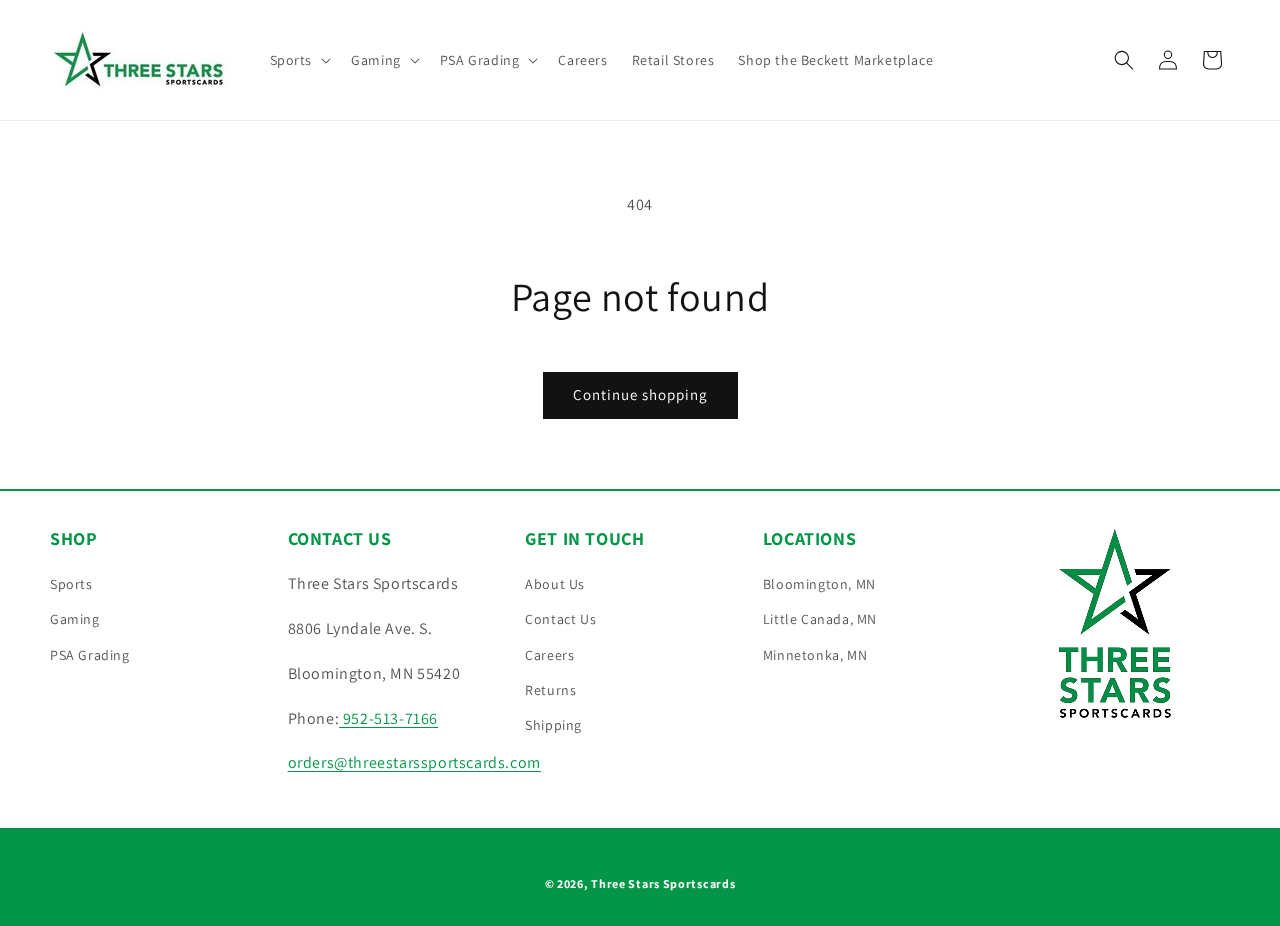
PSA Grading (90, 655)
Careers (549, 655)
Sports (71, 584)
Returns (550, 690)
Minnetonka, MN (815, 655)
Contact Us (560, 619)
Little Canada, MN (820, 619)
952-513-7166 (388, 718)
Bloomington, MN (819, 584)
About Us (555, 584)
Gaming (75, 619)
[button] (299, 60)
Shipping (553, 725)
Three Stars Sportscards (663, 883)
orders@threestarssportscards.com (414, 762)
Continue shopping (640, 394)
